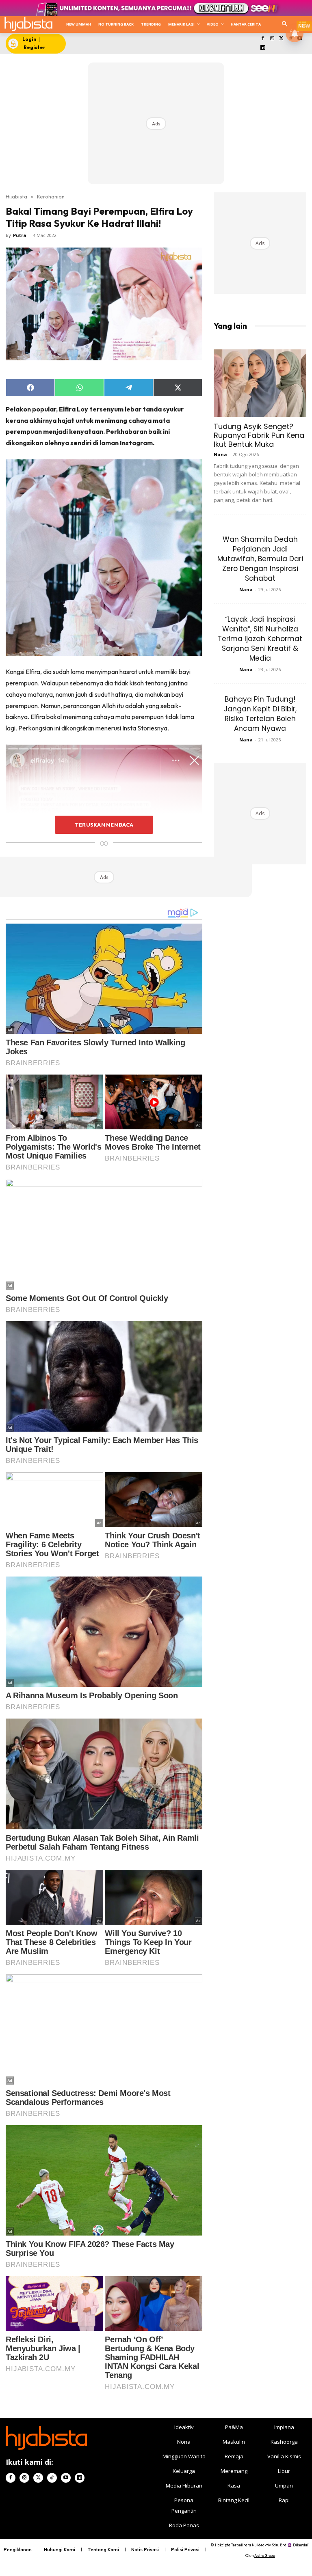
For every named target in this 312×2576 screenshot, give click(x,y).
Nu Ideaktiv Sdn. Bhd (269, 2545)
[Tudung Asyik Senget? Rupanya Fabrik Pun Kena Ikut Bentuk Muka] (260, 383)
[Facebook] (263, 39)
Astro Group (265, 2556)
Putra (20, 235)
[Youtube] (66, 2478)
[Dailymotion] (263, 48)
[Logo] (28, 24)
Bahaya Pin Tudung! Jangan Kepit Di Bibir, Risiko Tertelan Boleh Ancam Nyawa (260, 714)
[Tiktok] (52, 2478)
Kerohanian (51, 196)
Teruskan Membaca (104, 825)
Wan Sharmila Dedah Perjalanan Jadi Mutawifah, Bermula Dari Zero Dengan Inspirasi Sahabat (260, 559)
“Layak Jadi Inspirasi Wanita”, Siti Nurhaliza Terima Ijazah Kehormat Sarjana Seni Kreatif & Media (260, 639)
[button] (285, 25)
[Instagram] (272, 39)
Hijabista (16, 196)
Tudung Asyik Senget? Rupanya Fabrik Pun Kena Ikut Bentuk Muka (259, 435)
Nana (220, 454)
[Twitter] (281, 39)
